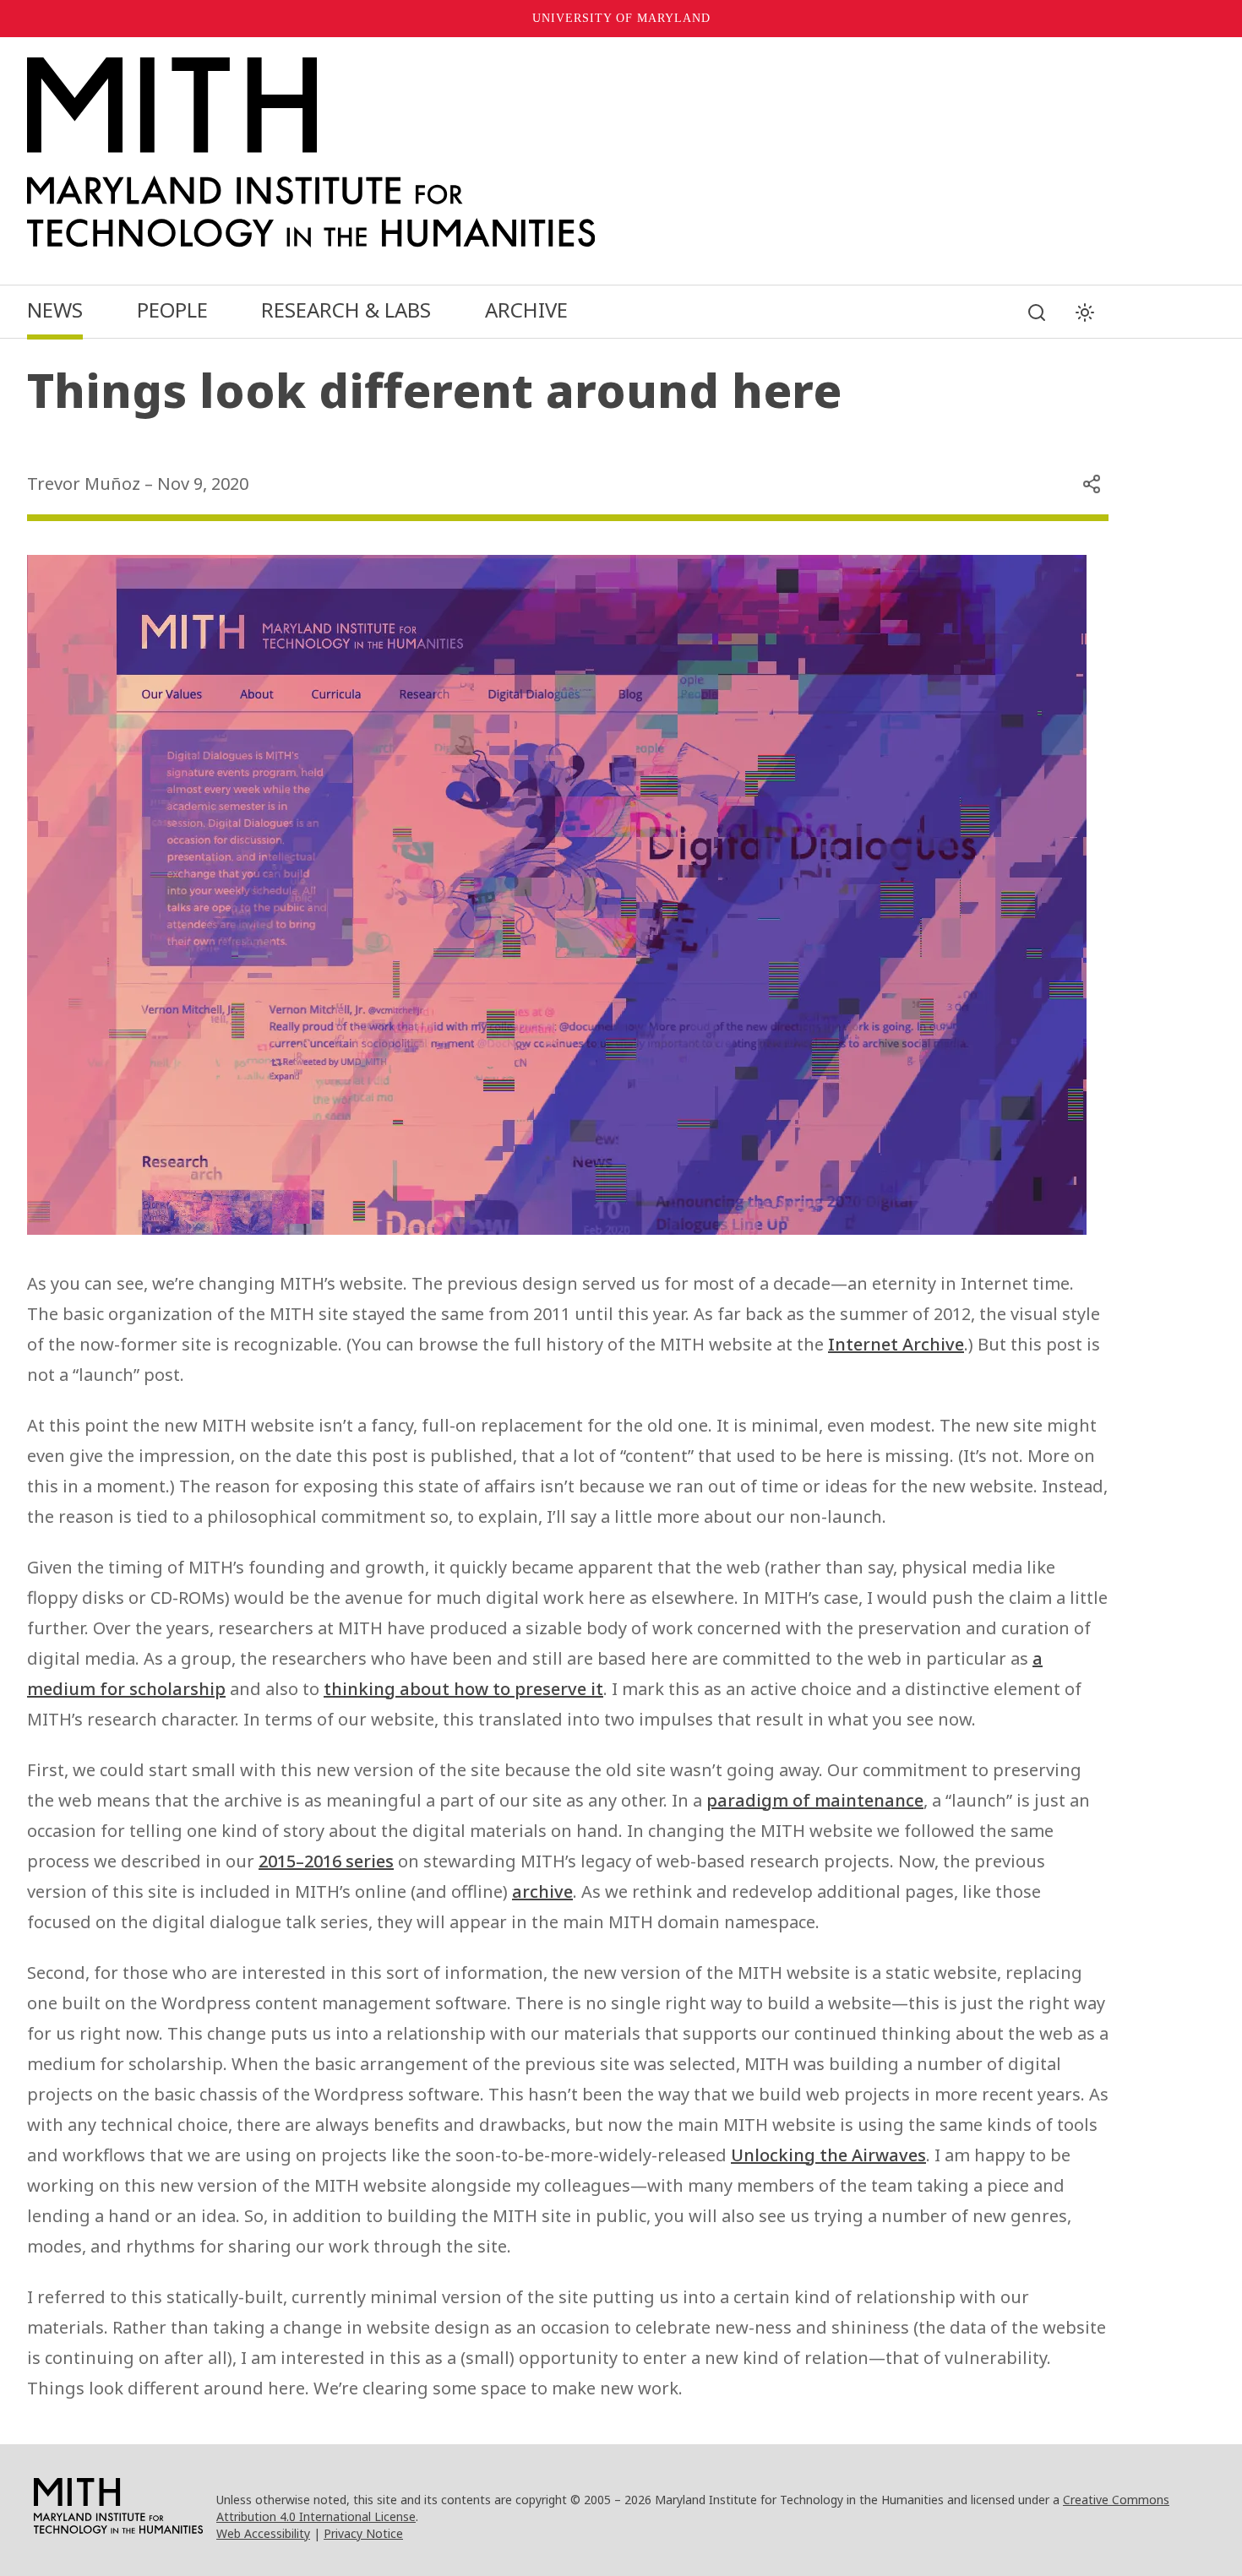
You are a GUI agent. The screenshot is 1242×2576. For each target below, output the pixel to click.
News (55, 310)
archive (542, 1891)
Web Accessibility (263, 2533)
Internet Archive (896, 1344)
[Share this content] (1092, 484)
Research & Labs (346, 310)
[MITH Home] (568, 152)
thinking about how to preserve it (463, 1689)
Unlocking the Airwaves (828, 2155)
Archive (526, 310)
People (172, 310)
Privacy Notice (363, 2533)
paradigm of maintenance (815, 1800)
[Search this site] (1037, 312)
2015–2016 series (326, 1861)
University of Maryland (621, 18)
